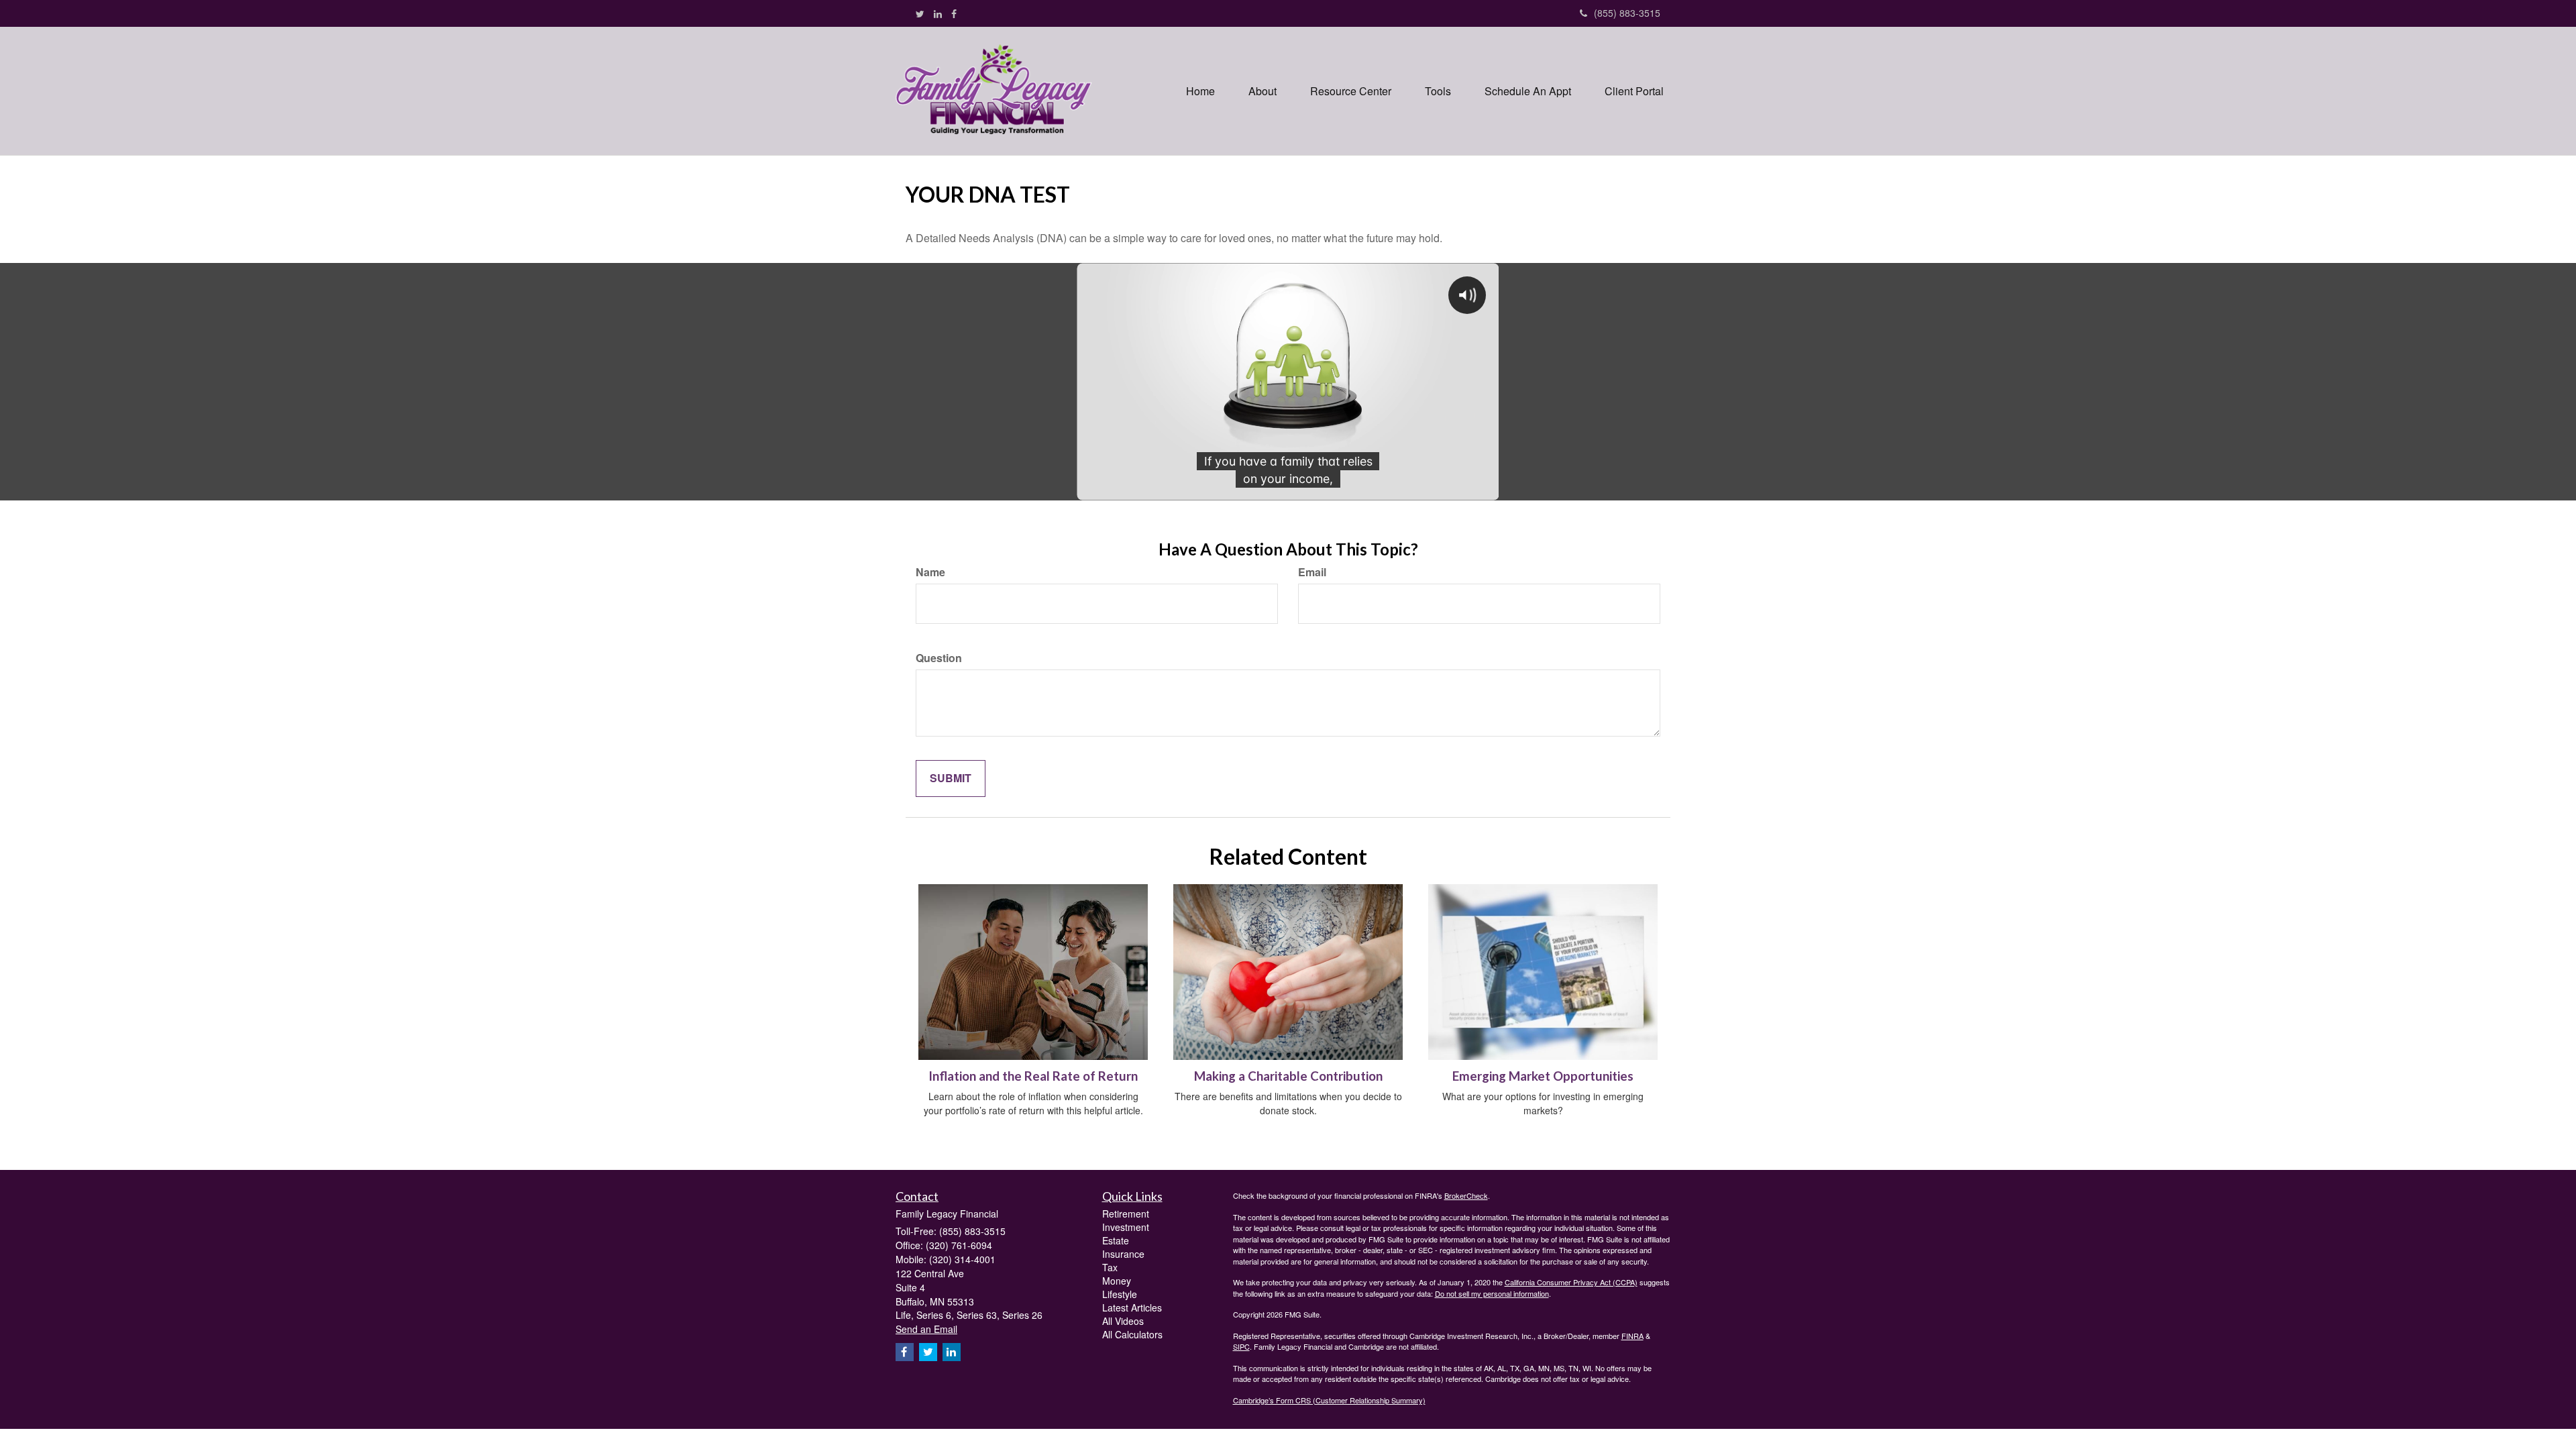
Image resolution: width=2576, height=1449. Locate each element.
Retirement (1126, 1214)
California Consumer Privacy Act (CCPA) (1571, 1282)
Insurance (1123, 1254)
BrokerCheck (1466, 1195)
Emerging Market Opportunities (1543, 1076)
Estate (1116, 1240)
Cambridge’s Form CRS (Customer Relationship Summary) (1329, 1400)
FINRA (1632, 1336)
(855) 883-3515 (1627, 13)
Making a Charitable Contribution (1288, 1076)
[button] (1263, 91)
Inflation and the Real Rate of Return (1033, 1076)
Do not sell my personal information (1492, 1293)
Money (1117, 1281)
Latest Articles (1132, 1307)
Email (1312, 572)
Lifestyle (1120, 1294)
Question (939, 658)
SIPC (1241, 1346)
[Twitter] (920, 13)
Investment (1126, 1227)
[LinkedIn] (938, 13)
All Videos (1123, 1321)
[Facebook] (954, 13)
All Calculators (1132, 1334)
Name (930, 572)
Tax (1110, 1267)
